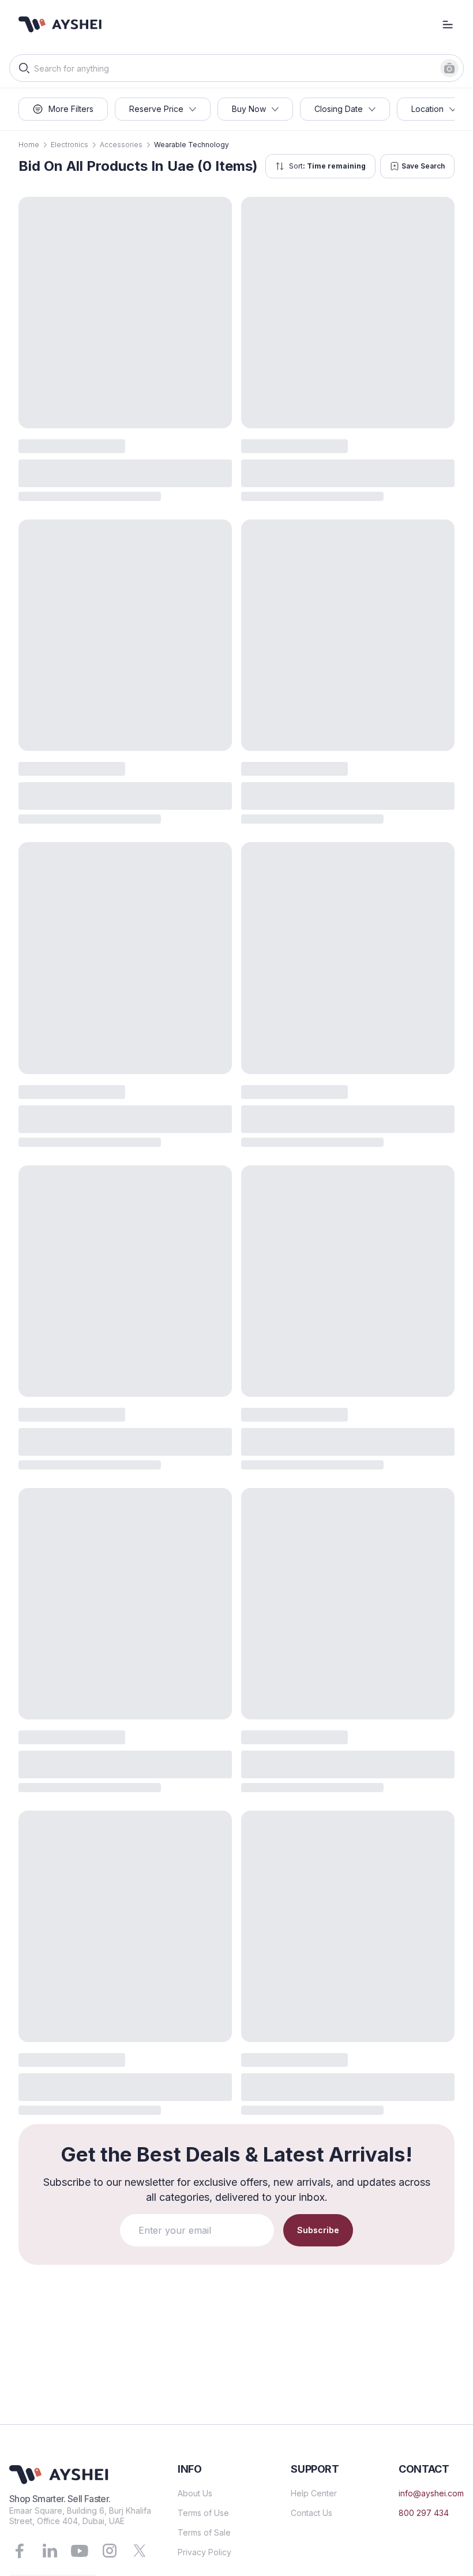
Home (29, 145)
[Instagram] (110, 2551)
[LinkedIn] (50, 2551)
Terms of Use (203, 2513)
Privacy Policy (204, 2552)
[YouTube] (80, 2551)
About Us (195, 2493)
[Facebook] (20, 2551)
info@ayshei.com (431, 2493)
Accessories (121, 145)
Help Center (314, 2493)
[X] (140, 2551)
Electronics (70, 145)
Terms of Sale (204, 2532)
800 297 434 (424, 2513)
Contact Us (311, 2513)
